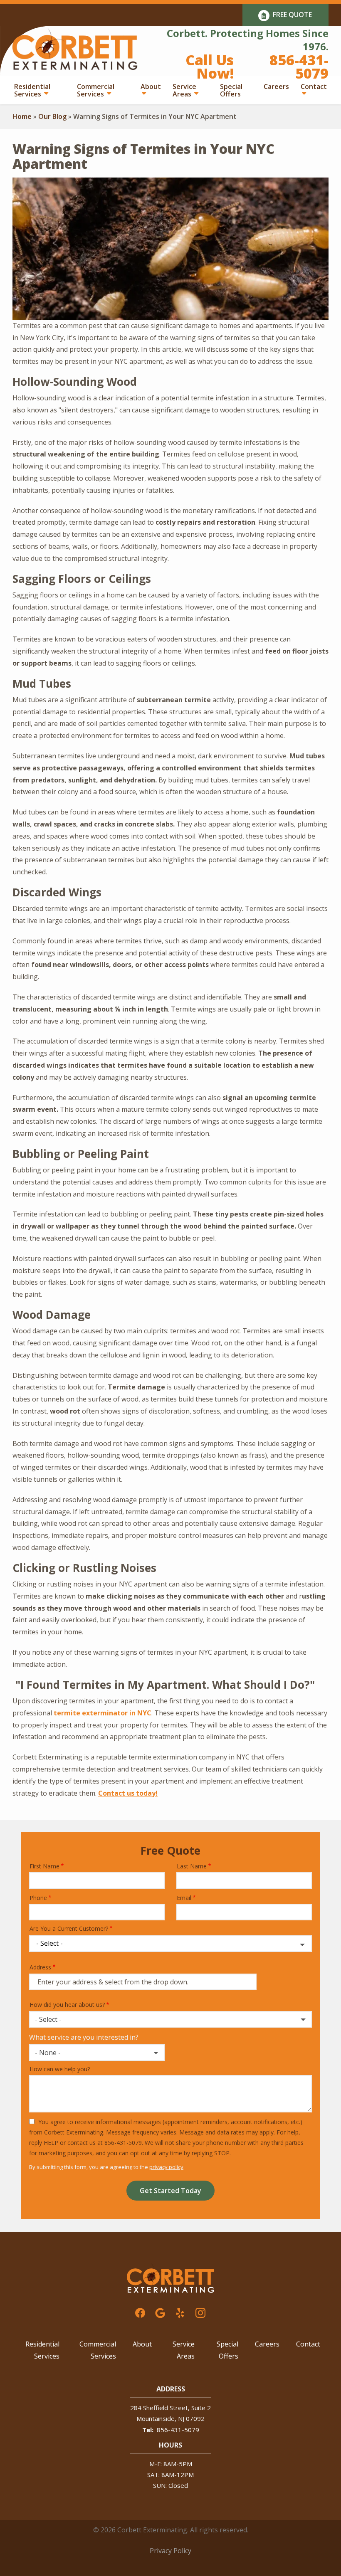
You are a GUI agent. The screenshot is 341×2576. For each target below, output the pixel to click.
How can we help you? (60, 2069)
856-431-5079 (178, 2430)
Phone (38, 1898)
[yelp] (180, 2312)
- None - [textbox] (48, 2053)
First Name (44, 1866)
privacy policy (166, 2167)
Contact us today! (128, 1793)
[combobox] (170, 2019)
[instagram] (200, 2312)
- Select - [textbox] (48, 2019)
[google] (160, 2312)
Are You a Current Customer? (69, 1928)
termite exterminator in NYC (103, 1713)
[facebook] (140, 2312)
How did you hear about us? (67, 2005)
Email (184, 1898)
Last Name (192, 1866)
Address (40, 1967)
